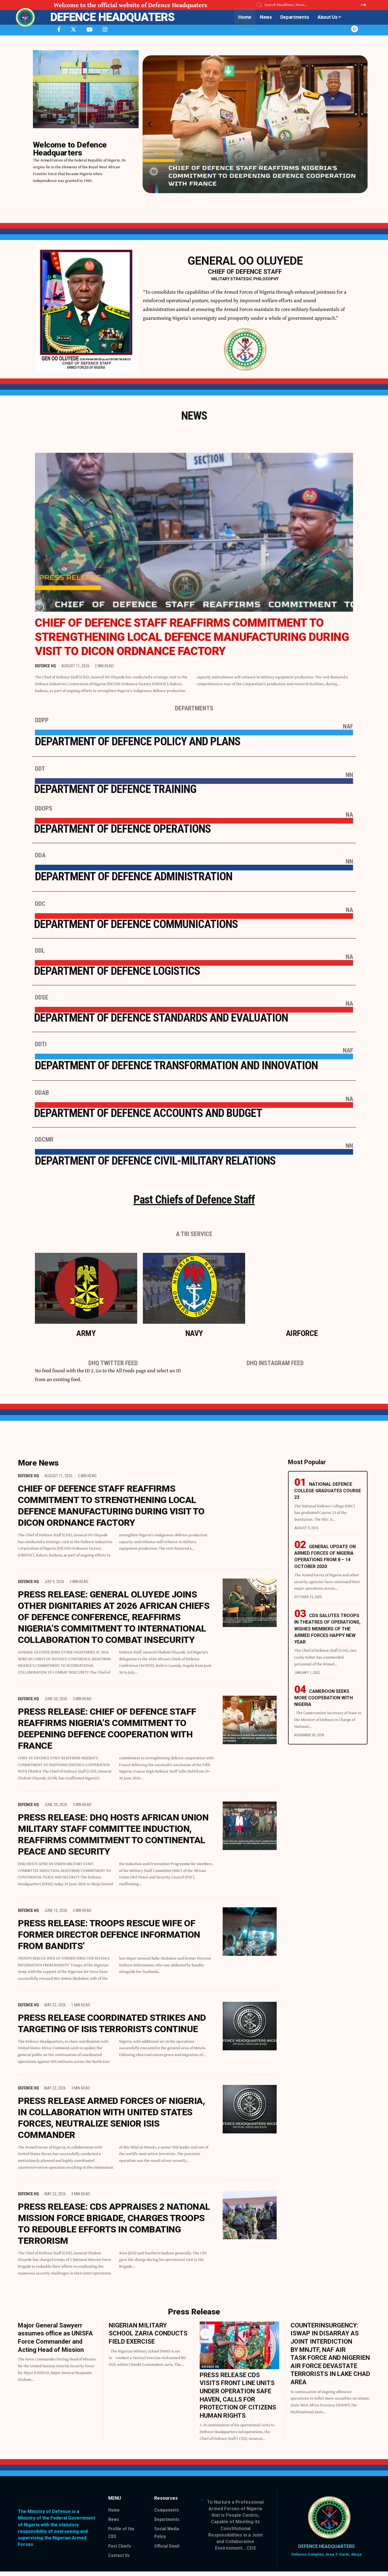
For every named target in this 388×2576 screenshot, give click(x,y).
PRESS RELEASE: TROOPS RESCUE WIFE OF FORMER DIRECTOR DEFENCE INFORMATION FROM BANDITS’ (109, 1935)
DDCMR (44, 1139)
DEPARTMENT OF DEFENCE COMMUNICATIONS (136, 924)
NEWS (194, 416)
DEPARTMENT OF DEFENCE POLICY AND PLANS (138, 741)
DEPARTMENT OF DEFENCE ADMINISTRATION (134, 876)
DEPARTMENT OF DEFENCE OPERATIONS (122, 829)
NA (349, 815)
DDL (40, 951)
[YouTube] (89, 30)
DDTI (41, 1044)
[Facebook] (59, 30)
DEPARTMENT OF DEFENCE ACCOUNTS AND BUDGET (148, 1113)
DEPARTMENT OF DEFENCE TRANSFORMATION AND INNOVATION (176, 1065)
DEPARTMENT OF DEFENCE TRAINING (115, 789)
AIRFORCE (302, 1333)
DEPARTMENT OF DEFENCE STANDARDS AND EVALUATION (161, 1018)
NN (349, 775)
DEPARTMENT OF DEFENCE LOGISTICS (117, 971)
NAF (348, 726)
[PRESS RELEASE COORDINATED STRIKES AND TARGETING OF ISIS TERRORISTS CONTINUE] (250, 2026)
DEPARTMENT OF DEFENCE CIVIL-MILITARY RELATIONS (155, 1161)
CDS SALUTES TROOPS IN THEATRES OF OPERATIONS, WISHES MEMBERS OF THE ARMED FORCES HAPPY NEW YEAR (327, 1629)
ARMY (86, 1333)
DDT (40, 769)
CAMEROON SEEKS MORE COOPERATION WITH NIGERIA (324, 1698)
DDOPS (44, 808)
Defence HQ (45, 666)
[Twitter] (73, 30)
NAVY (194, 1333)
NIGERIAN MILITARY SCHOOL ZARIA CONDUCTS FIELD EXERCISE (148, 2333)
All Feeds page (131, 1370)
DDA (40, 855)
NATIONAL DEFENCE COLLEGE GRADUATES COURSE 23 (328, 1491)
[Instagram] (105, 30)
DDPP (42, 720)
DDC (40, 904)
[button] (150, 124)
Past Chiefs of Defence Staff (194, 1200)
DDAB (42, 1093)
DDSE (42, 997)
